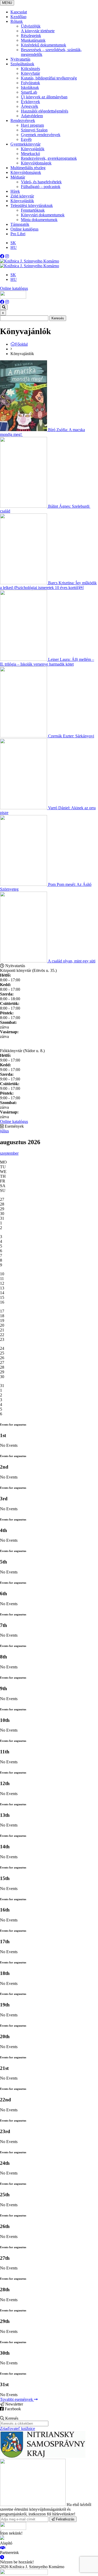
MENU (7, 3)
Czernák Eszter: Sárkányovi (71, 736)
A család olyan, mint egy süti (72, 961)
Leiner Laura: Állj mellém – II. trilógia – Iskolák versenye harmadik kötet (47, 662)
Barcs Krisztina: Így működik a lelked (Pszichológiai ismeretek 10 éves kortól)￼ (48, 585)
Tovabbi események (17, 2399)
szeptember (9, 1153)
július (4, 1131)
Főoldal (21, 344)
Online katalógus (14, 288)
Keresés (58, 318)
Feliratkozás (65, 2519)
